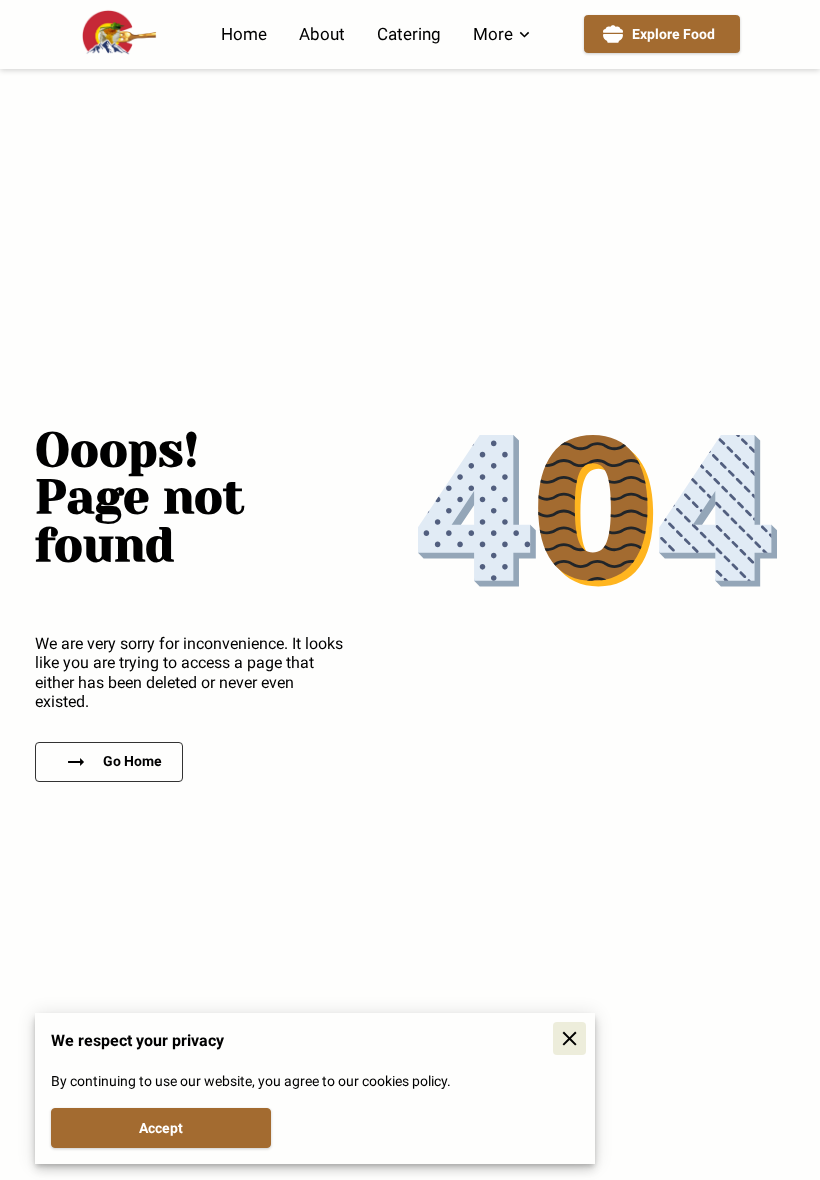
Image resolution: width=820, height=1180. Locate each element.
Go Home (132, 761)
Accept (161, 1128)
